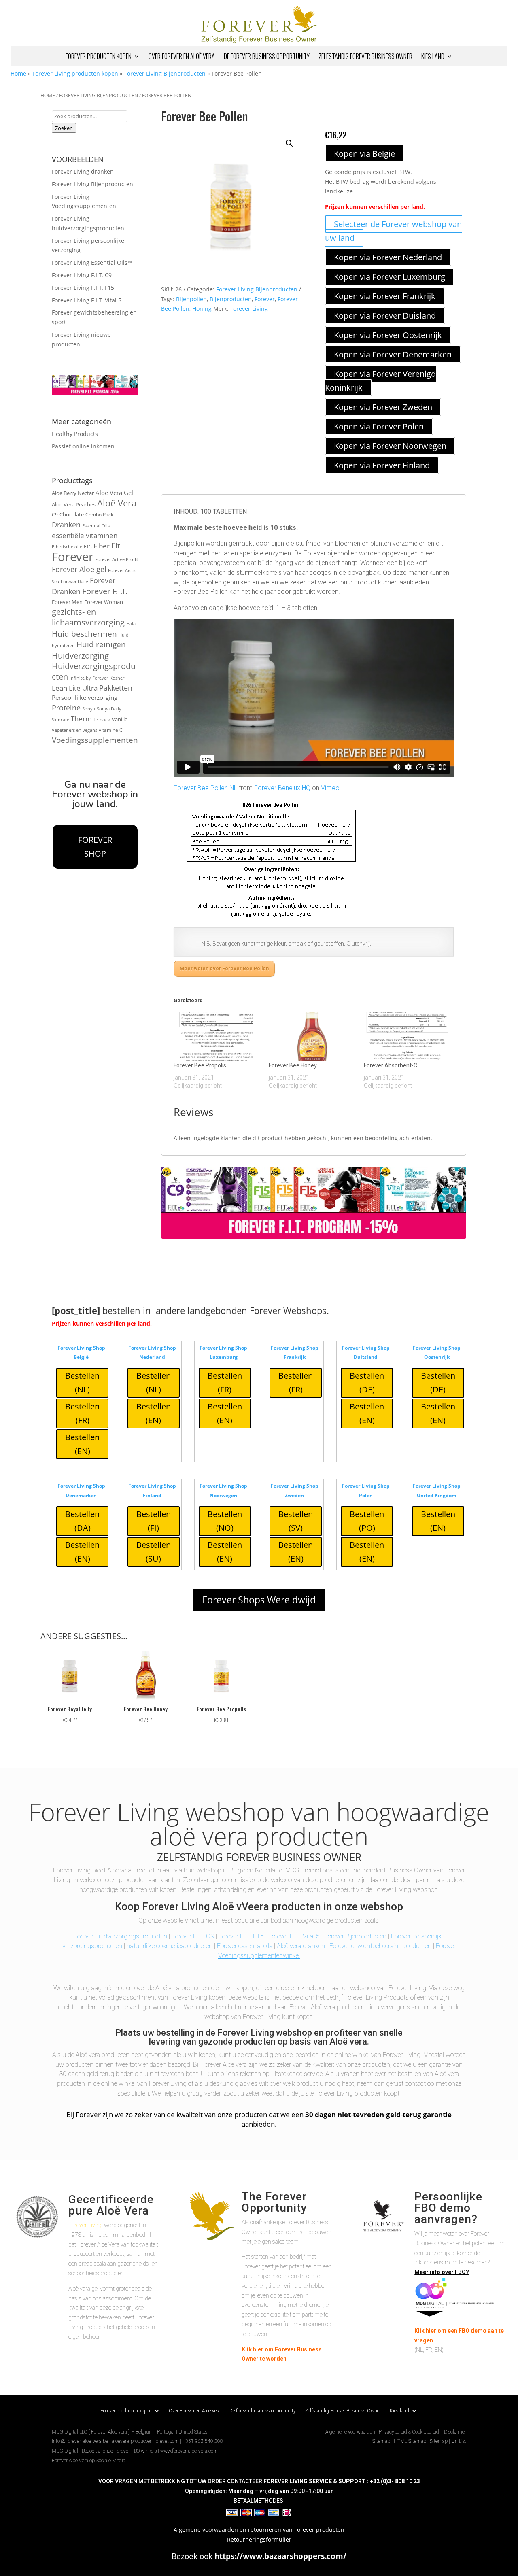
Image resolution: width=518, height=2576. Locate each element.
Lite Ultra (83, 688)
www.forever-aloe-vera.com (189, 2451)
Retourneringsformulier (259, 2539)
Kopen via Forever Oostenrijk (388, 335)
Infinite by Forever (89, 678)
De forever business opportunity (267, 57)
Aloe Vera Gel (114, 493)
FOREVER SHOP (95, 847)
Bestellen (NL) (82, 1383)
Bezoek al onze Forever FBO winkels (119, 2451)
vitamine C (111, 730)
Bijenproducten (231, 299)
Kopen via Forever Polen (379, 426)
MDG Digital (65, 2451)
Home (18, 73)
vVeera (253, 1906)
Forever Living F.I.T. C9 (82, 275)
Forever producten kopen (99, 57)
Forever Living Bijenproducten (165, 73)
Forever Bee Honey (293, 1065)
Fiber (102, 546)
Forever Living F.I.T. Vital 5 (87, 300)
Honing (202, 309)
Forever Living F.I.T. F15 (83, 288)
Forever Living (249, 309)
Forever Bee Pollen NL (205, 788)
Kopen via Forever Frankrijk (385, 296)
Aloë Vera (117, 503)
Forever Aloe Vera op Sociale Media (89, 2461)
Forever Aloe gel (79, 569)
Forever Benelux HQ (282, 788)
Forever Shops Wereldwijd (259, 1600)
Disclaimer (455, 2432)
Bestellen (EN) (82, 1444)
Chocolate (72, 515)
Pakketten (116, 688)
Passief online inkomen (83, 446)
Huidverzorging (80, 656)
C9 (55, 514)
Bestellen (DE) (367, 1383)
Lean (59, 688)
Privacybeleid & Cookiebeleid (410, 2432)
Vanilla (120, 719)
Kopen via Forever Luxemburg (390, 277)
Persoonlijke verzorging (85, 697)
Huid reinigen (101, 644)
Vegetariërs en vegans (74, 730)
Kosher (117, 678)
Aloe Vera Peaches (74, 505)
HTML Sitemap (410, 2441)
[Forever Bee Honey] (312, 1037)
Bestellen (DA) (82, 1521)
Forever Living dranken (83, 171)
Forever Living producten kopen (75, 73)
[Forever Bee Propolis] (217, 1037)
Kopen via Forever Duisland (385, 316)
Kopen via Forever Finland (382, 465)
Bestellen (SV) (296, 1521)
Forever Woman (104, 602)
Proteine (66, 707)
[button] (289, 143)
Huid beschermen (84, 634)
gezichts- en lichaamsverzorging (88, 617)
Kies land (433, 57)
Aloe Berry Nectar (73, 493)
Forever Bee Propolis (200, 1065)
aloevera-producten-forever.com (145, 2441)
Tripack (102, 719)
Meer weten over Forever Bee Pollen (224, 969)
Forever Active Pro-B (116, 559)
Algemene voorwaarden (350, 2432)
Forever (73, 557)
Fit (116, 545)
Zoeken (64, 128)
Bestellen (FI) (154, 1521)
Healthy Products (75, 434)
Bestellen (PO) (367, 1521)
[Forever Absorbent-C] (407, 1037)
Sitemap (381, 2441)
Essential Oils (96, 526)
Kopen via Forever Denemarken (393, 354)
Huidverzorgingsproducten (94, 671)
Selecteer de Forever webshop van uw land (393, 231)
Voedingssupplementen (95, 740)
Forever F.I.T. (105, 591)
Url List (459, 2441)
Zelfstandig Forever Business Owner (365, 57)
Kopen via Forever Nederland (388, 257)
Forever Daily (74, 582)
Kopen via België (364, 154)
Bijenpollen (191, 299)
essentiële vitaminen (85, 535)
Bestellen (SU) (154, 1552)
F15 (88, 546)
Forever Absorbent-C (391, 1065)
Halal (132, 624)
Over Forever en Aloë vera (182, 57)
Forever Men (67, 602)
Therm (81, 719)
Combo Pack (99, 514)
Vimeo (330, 788)
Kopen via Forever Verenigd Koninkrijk (380, 381)
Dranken (66, 524)
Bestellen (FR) (82, 1413)
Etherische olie (67, 547)
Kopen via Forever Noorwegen (390, 446)
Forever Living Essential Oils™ (92, 262)
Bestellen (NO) (225, 1521)
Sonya (89, 709)
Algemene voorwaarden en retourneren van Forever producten (259, 2530)
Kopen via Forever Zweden (383, 407)
